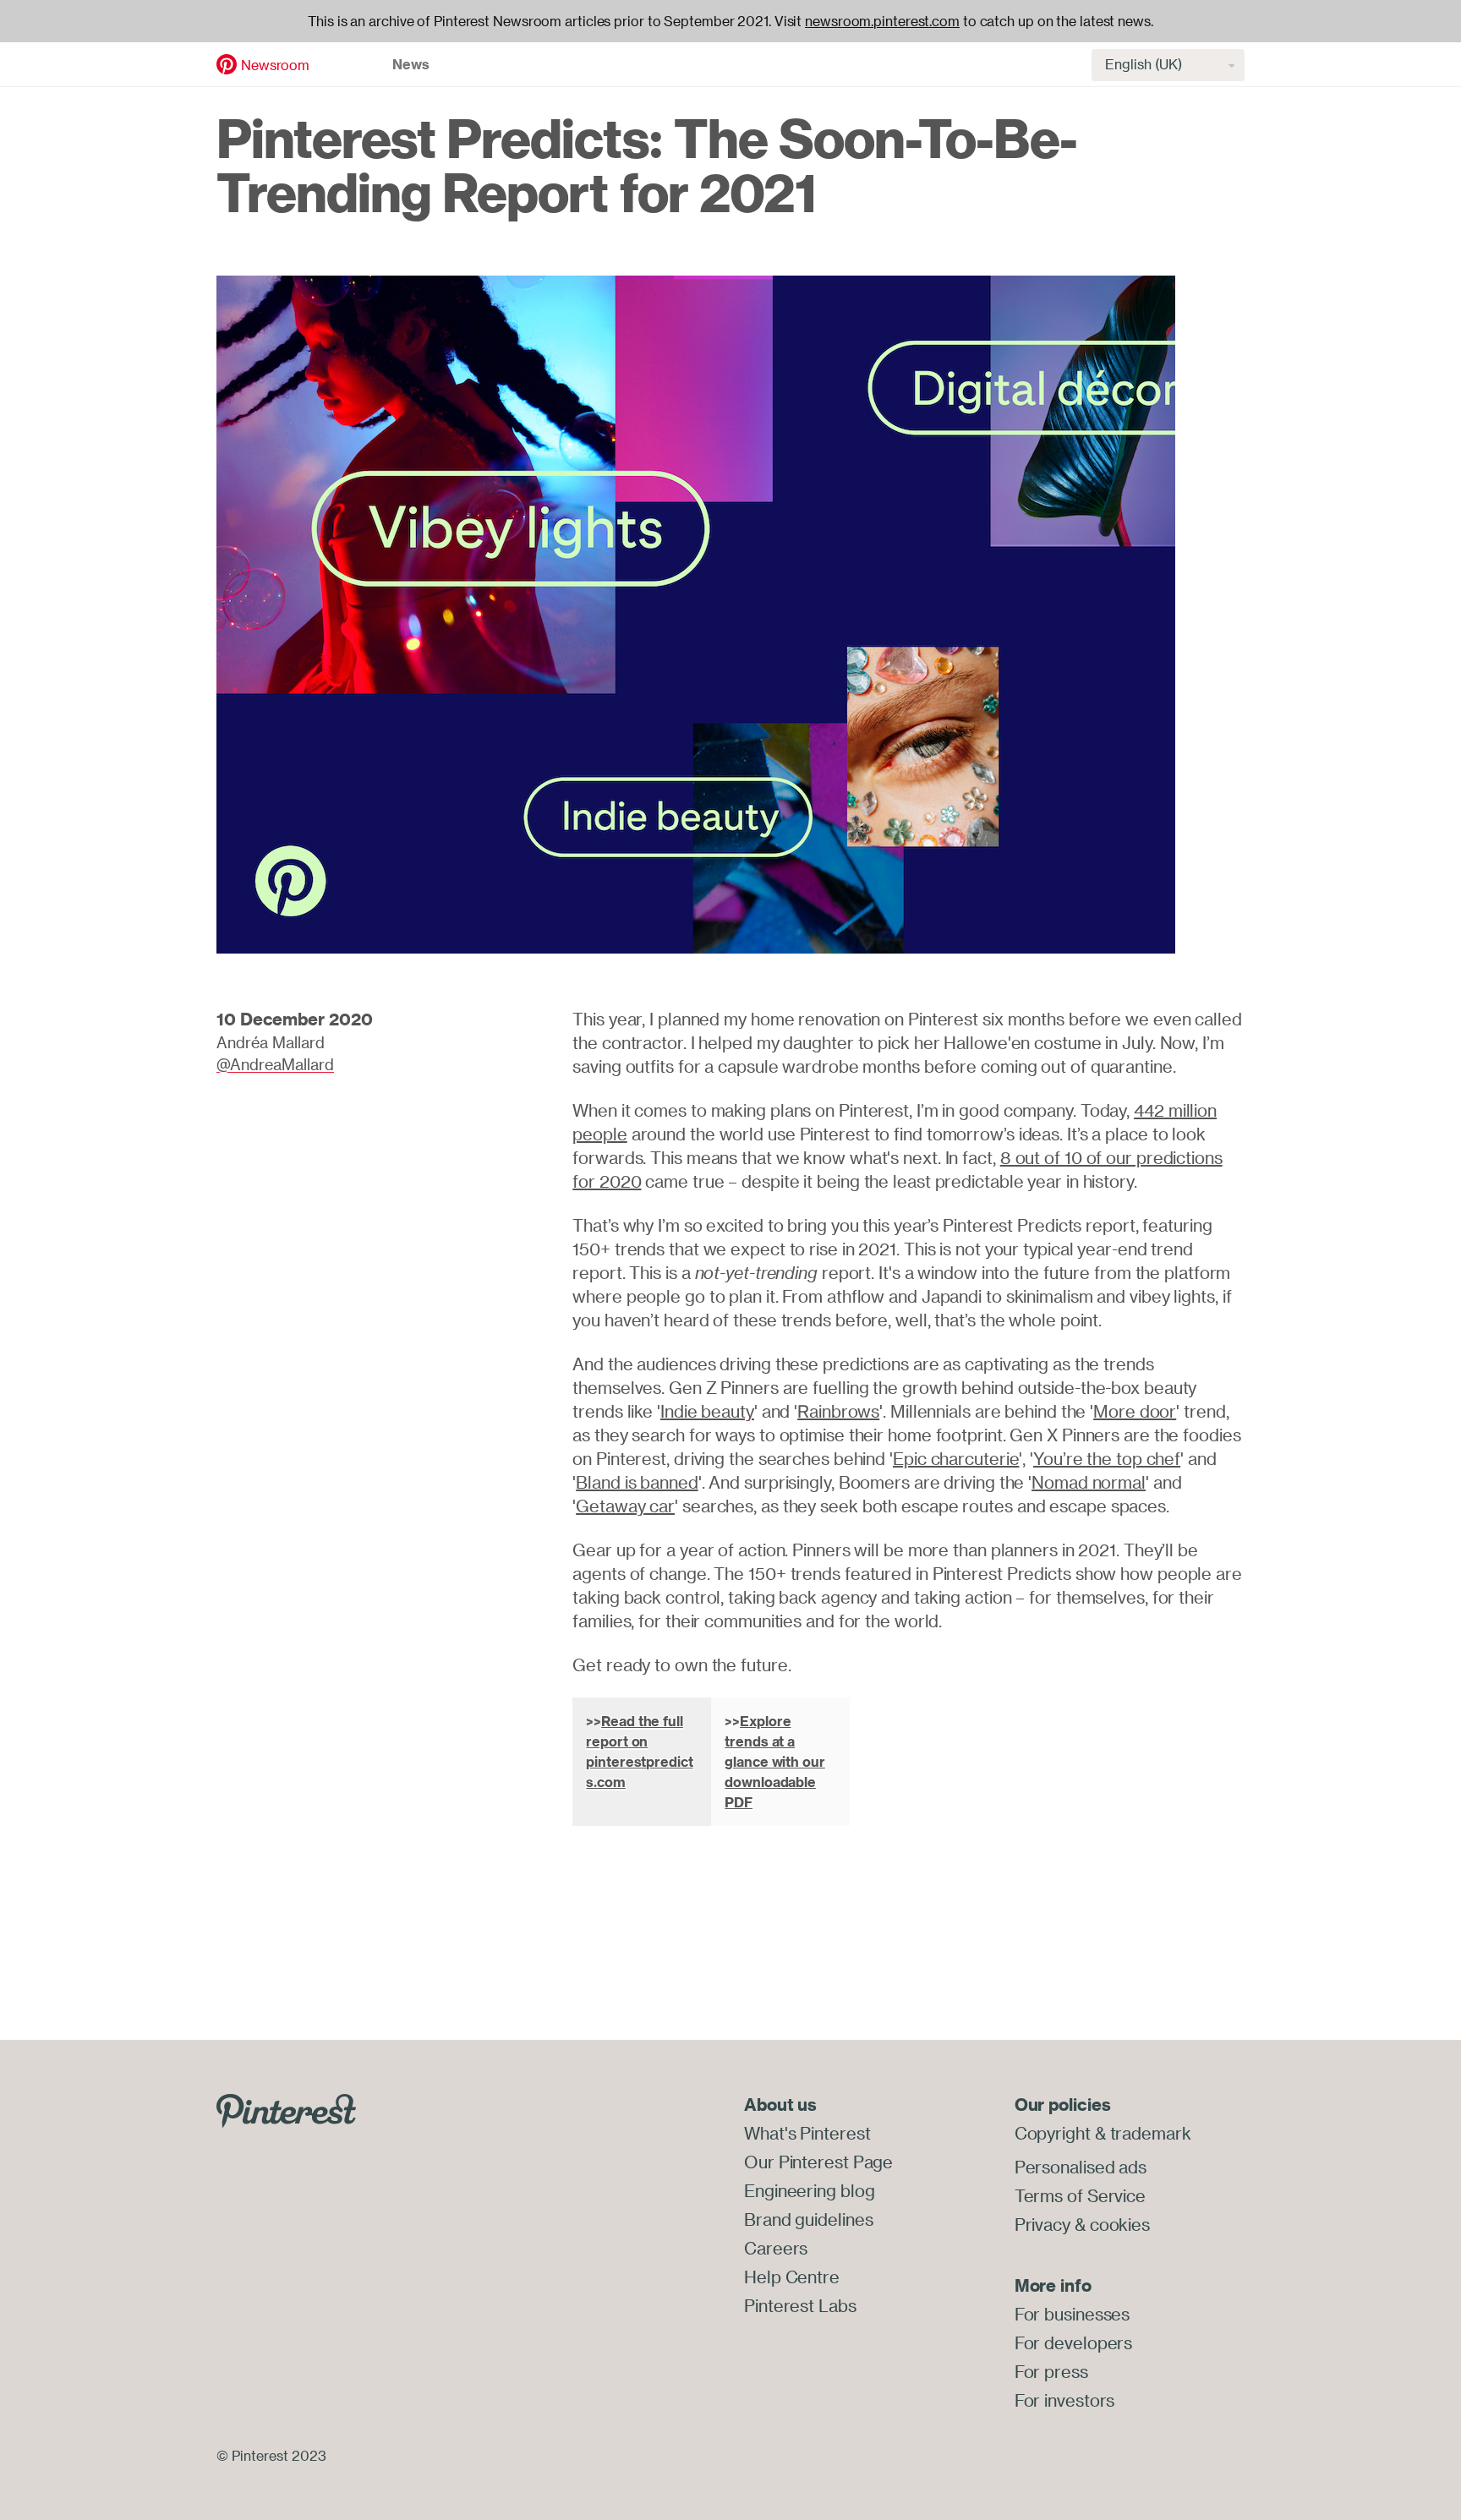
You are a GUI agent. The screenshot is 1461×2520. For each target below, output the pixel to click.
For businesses (1072, 2314)
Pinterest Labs (800, 2306)
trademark (1151, 2133)
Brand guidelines (808, 2219)
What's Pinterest (807, 2133)
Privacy (1042, 2225)
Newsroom (275, 65)
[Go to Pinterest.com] (286, 2109)
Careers (776, 2248)
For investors (1065, 2400)
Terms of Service (1080, 2196)
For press (1051, 2372)
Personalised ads (1081, 2167)
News (411, 64)
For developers (1074, 2343)
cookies (1120, 2225)
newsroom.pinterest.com (882, 21)
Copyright (1053, 2133)
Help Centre (792, 2277)
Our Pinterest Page (818, 2162)
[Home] (227, 63)
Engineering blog (809, 2191)
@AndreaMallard (275, 1064)
